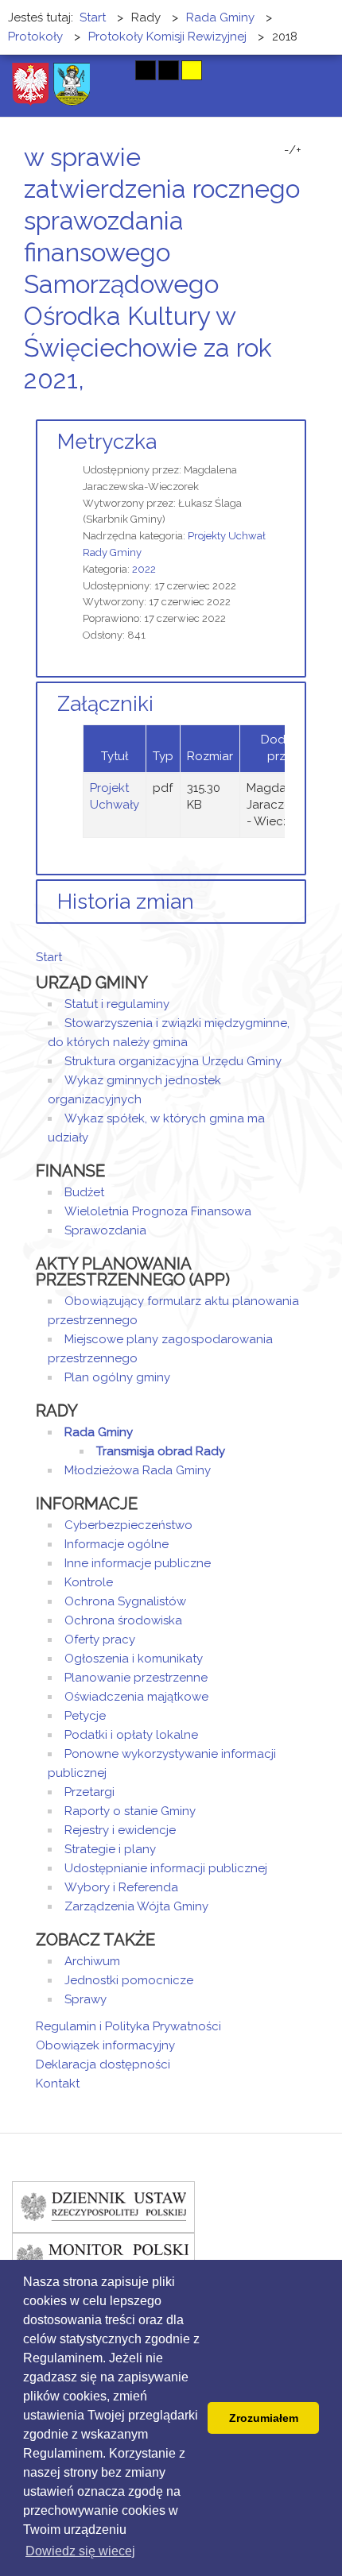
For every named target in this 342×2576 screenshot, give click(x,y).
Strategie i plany (110, 1849)
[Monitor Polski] (103, 2257)
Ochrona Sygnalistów (125, 1601)
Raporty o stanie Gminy (130, 1811)
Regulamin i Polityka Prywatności (128, 2026)
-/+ (293, 150)
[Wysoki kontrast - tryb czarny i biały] (146, 70)
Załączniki (105, 704)
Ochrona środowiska (123, 1620)
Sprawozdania (105, 1230)
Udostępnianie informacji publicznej (166, 1868)
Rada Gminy (99, 1432)
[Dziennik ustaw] (103, 2206)
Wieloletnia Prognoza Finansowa (158, 1211)
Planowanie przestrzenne (136, 1678)
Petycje (85, 1716)
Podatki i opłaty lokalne (131, 1735)
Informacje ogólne (117, 1544)
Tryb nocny (113, 70)
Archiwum (92, 1961)
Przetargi (89, 1792)
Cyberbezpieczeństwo (128, 1525)
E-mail (301, 409)
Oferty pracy (100, 1639)
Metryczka (107, 442)
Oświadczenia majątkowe (136, 1697)
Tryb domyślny (85, 70)
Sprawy (85, 1999)
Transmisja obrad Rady (161, 1451)
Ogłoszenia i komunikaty (134, 1659)
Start (49, 957)
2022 (144, 569)
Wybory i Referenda (121, 1887)
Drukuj (282, 409)
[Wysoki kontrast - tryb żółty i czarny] (192, 70)
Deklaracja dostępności (103, 2064)
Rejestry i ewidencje (120, 1830)
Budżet (84, 1192)
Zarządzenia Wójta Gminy (136, 1906)
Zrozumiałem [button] (264, 2418)
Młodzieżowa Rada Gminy (138, 1470)
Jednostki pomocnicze (129, 1980)
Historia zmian (126, 902)
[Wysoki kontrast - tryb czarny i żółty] (169, 70)
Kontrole (89, 1582)
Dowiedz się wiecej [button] (80, 2551)
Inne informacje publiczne (138, 1563)
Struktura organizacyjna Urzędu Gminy (173, 1061)
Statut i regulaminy (117, 1004)
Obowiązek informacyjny (105, 2045)
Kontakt (58, 2084)
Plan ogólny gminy (117, 1377)
